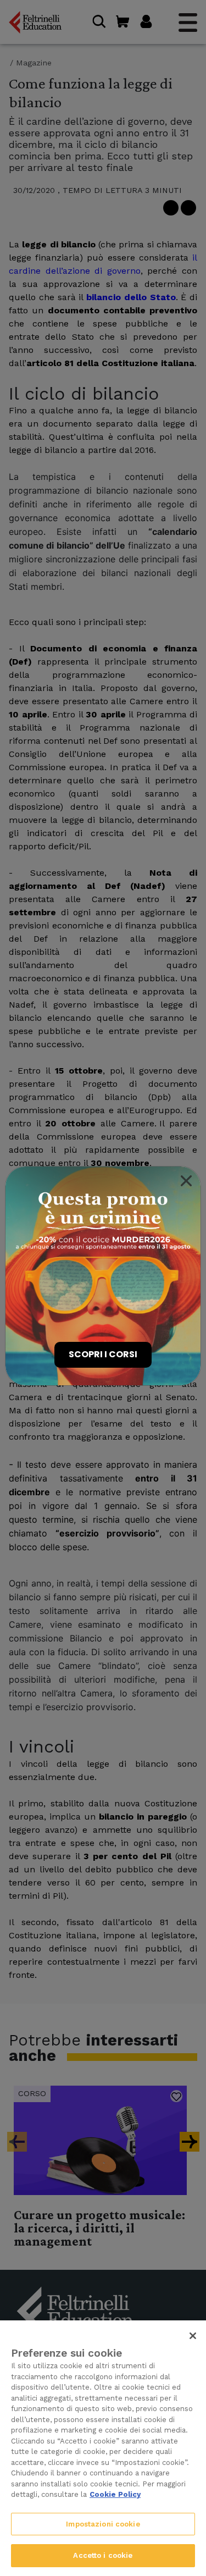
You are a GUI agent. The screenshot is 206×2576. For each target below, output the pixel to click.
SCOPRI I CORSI (103, 1354)
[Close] (186, 1181)
